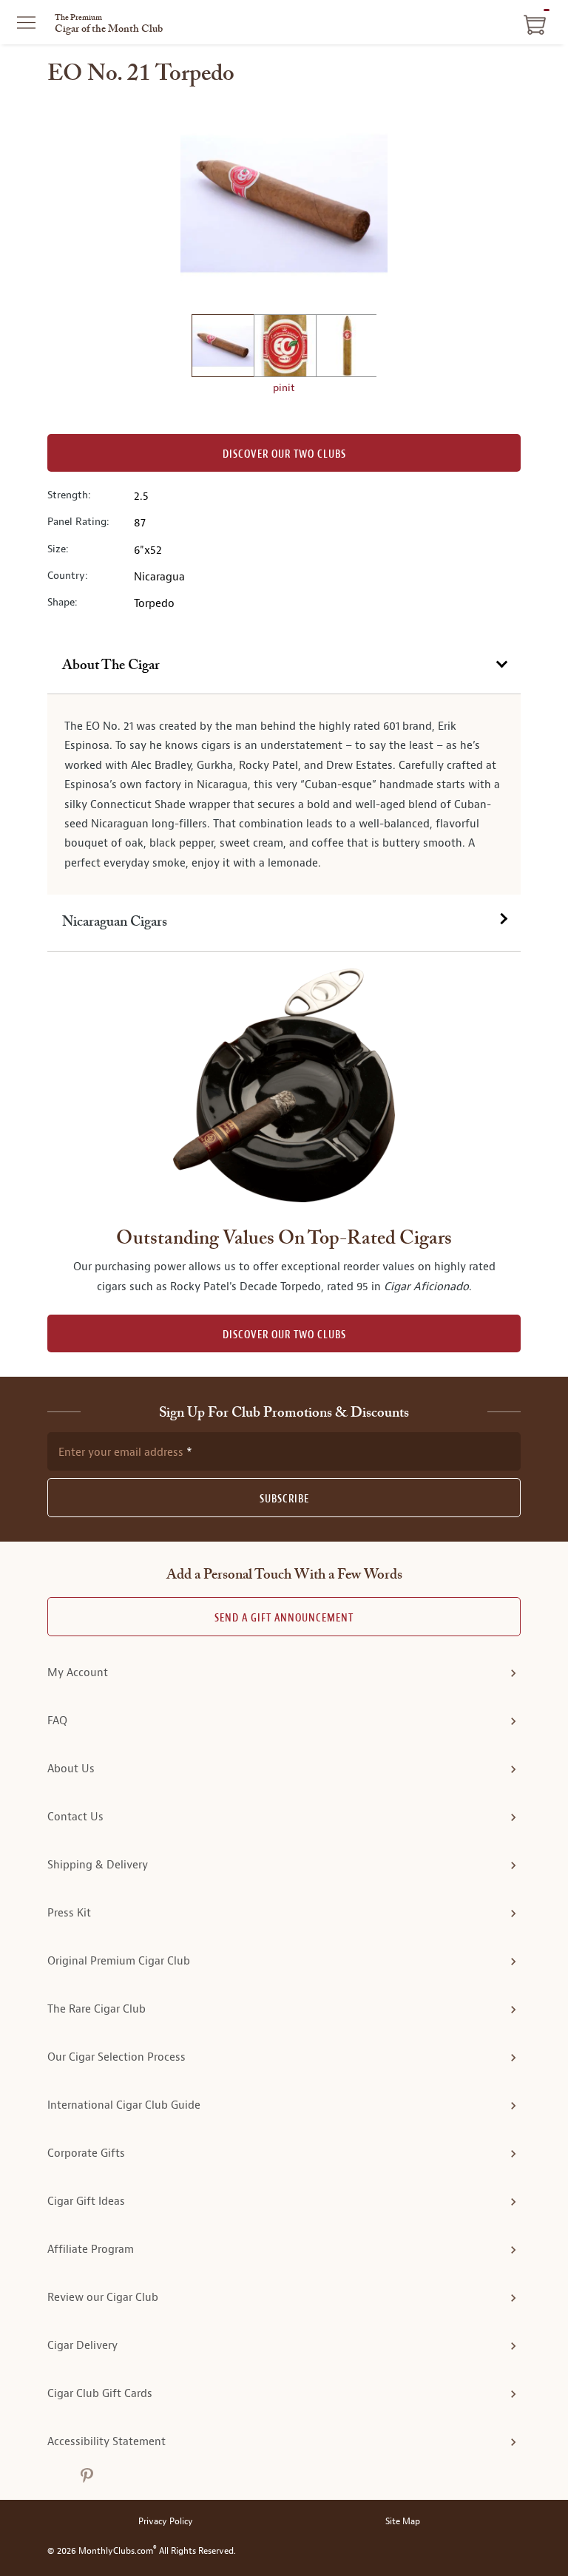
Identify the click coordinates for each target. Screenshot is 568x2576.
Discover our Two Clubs (284, 454)
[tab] (284, 666)
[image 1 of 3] (223, 348)
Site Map (403, 2522)
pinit (284, 387)
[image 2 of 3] (285, 348)
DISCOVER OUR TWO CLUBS (284, 1335)
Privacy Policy (166, 2522)
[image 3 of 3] (347, 348)
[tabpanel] (284, 794)
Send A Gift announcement (284, 1618)
